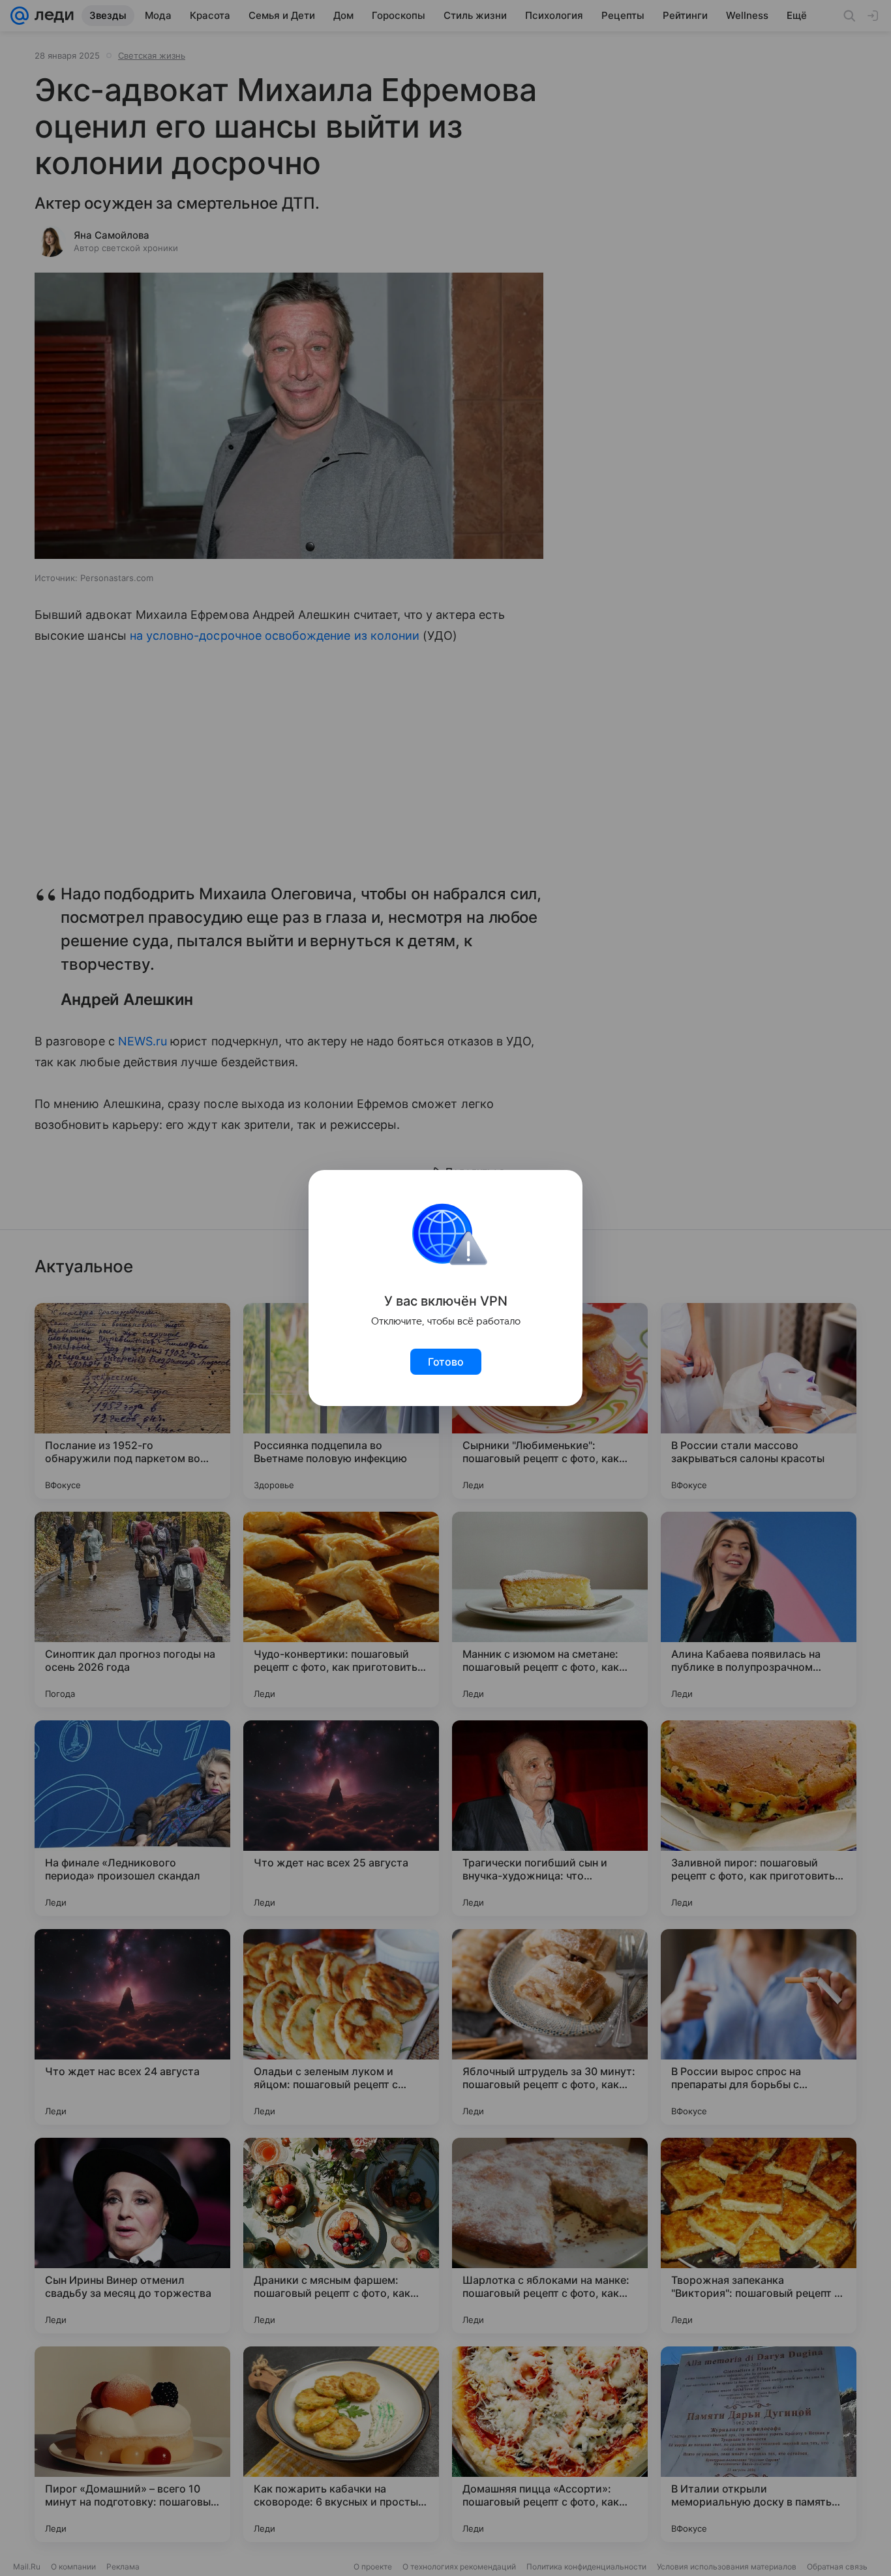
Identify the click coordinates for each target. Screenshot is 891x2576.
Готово (446, 1362)
